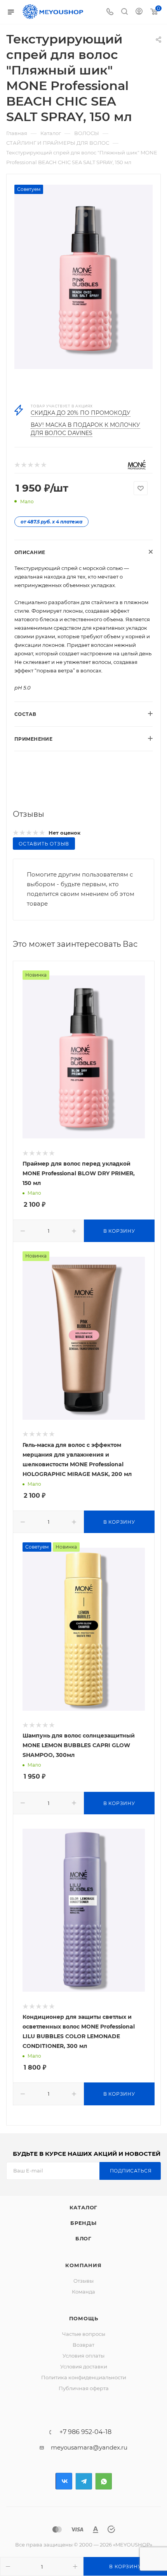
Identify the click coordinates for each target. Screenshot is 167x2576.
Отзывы (83, 2281)
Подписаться (131, 2171)
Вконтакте (64, 2481)
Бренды (83, 2223)
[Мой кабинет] (139, 12)
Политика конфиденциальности (84, 2377)
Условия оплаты (83, 2356)
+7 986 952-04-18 (85, 2432)
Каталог (84, 2207)
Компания (83, 2265)
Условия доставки (84, 2366)
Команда (83, 2292)
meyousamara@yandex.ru (89, 2447)
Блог (83, 2238)
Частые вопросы (84, 2334)
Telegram (84, 2481)
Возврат (83, 2345)
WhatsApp (104, 2481)
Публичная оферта (84, 2388)
